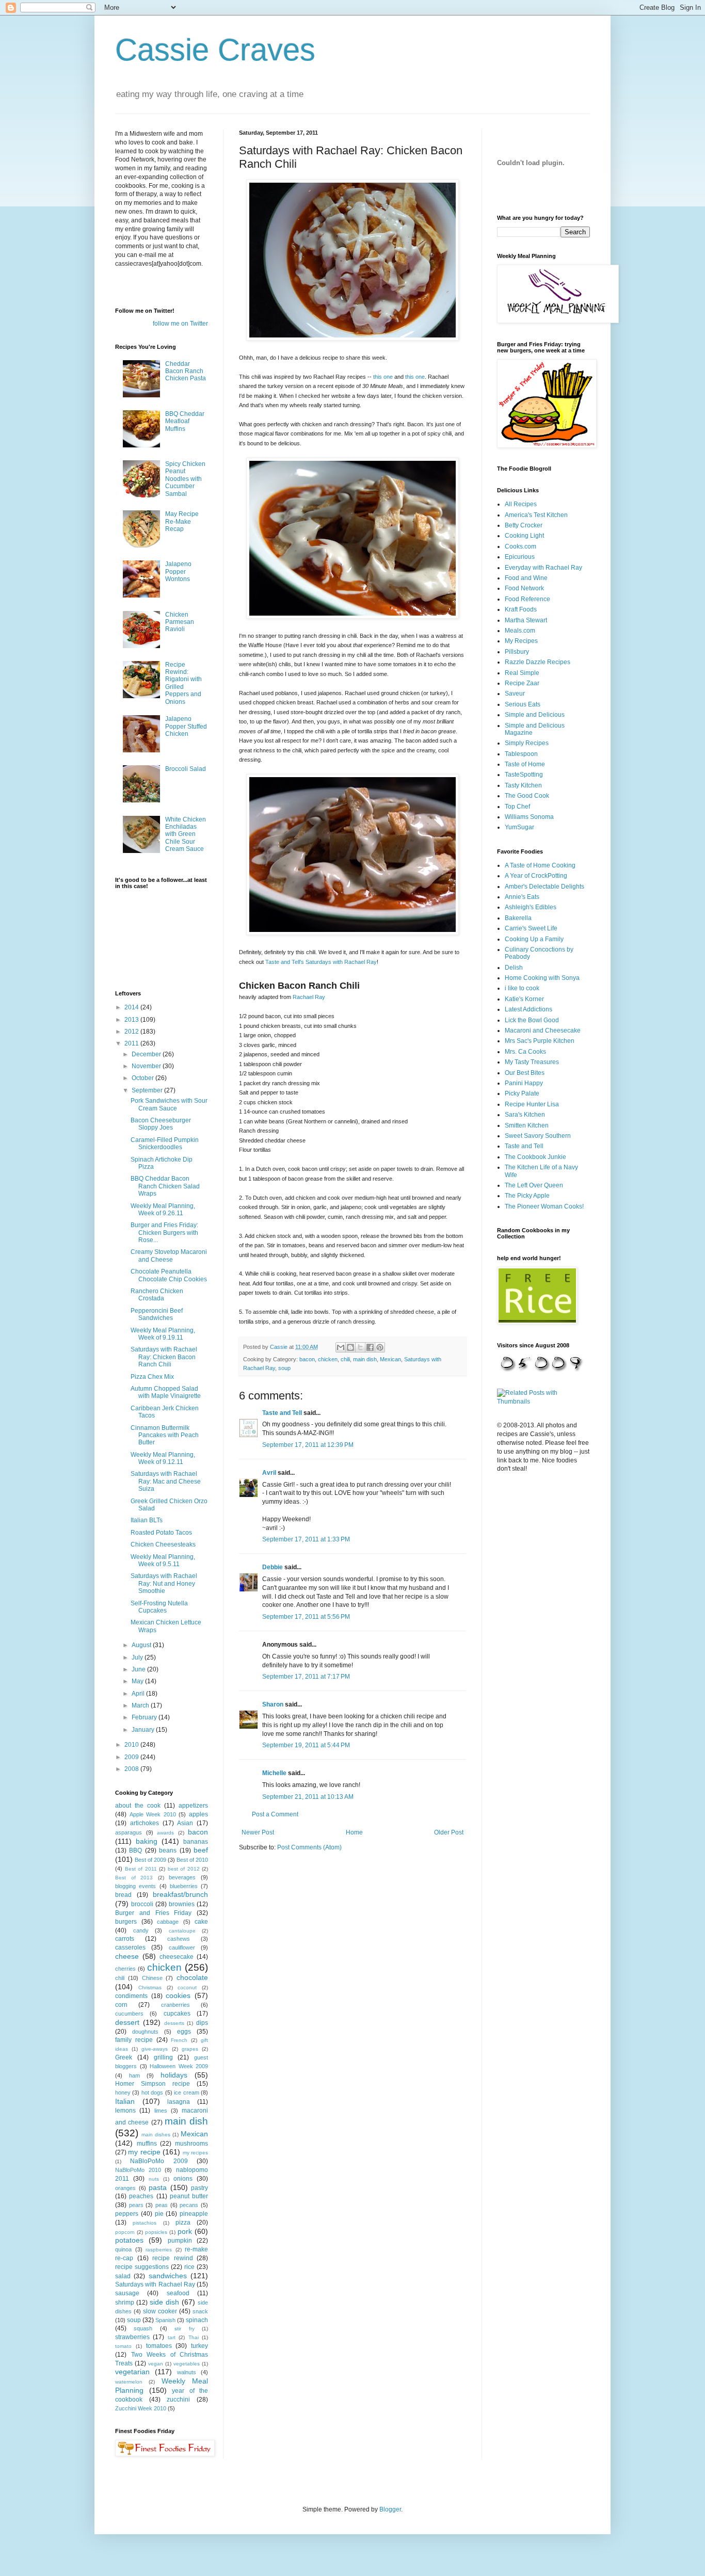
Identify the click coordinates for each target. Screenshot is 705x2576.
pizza (183, 2223)
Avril (269, 1473)
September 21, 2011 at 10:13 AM (308, 1797)
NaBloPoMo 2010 (138, 2170)
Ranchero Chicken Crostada (157, 1295)
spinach (197, 2320)
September (148, 1090)
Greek (124, 2057)
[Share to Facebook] (370, 1347)
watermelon (129, 2382)
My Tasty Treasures (532, 1062)
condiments (131, 1996)
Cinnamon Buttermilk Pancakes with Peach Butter (165, 1435)
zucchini (178, 2400)
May (138, 1681)
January (144, 1730)
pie (159, 2214)
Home (354, 1832)
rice (189, 2267)
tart (172, 2337)
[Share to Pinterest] (380, 1347)
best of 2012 (184, 1869)
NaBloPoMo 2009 (159, 2161)
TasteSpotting (524, 775)
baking (147, 1841)
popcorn (125, 2232)
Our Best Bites (525, 1073)
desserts (174, 2023)
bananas (196, 1842)
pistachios (145, 2223)
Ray (320, 997)
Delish (514, 968)
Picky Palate (522, 1093)
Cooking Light (524, 536)
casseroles (130, 1947)
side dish (164, 2302)
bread (123, 1895)
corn (121, 2005)
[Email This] (341, 1347)
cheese (127, 1956)
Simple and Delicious (535, 715)
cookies (178, 1995)
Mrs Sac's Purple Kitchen (540, 1041)
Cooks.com (520, 546)
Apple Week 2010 (153, 1814)
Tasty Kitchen (523, 785)
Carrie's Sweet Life (531, 928)
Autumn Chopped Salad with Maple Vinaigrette (166, 1392)
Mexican (390, 1359)
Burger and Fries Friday (153, 1913)
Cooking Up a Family (534, 939)
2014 (132, 1007)
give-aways (155, 2049)
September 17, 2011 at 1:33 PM (306, 1539)
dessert (127, 2022)
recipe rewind (173, 2258)
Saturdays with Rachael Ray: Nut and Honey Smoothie (164, 1583)
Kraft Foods (521, 609)
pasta (158, 2187)
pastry (199, 2188)
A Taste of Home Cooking (540, 865)
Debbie (273, 1567)
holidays (174, 2075)
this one (383, 377)
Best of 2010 (192, 1860)
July (138, 1657)
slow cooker (160, 2311)
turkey (199, 2346)
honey (123, 2092)
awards (165, 1833)
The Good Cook (527, 796)
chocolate (192, 1977)
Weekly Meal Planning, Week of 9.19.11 (163, 1334)
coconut (187, 1987)
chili (345, 1359)
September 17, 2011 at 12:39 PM (308, 1445)
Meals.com (520, 631)
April (139, 1694)
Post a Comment (275, 1814)
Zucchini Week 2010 (141, 2408)
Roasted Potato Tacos (161, 1533)
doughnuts (145, 2032)
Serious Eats (523, 704)
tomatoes (159, 2346)
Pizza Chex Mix (152, 1377)
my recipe (144, 2152)
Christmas (150, 1987)
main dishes (156, 2135)
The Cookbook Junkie (535, 1157)
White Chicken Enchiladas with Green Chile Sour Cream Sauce (186, 834)
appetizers (193, 1806)
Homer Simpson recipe (153, 2084)
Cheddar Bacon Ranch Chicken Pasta (186, 371)
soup (284, 1368)
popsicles (156, 2232)
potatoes (129, 2240)
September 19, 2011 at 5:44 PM (306, 1745)
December (147, 1054)
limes (161, 2111)
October (143, 1078)
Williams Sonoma (529, 817)
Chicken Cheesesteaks (163, 1544)
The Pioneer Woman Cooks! (544, 1206)
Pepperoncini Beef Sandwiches (157, 1314)
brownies (182, 1904)
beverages (182, 1877)
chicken (328, 1359)
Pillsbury (517, 652)
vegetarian (132, 2372)
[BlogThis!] (350, 1347)
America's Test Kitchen (536, 515)
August (142, 1645)
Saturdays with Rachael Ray (155, 2284)
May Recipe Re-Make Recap (182, 521)
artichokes (145, 1823)
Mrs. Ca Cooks (525, 1052)
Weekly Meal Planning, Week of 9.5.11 (163, 1560)
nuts (154, 2179)
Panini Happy (524, 1083)
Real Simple (522, 673)
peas (162, 2205)
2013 (132, 1020)
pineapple (194, 2214)
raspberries (159, 2250)
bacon (307, 1359)
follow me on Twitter (180, 324)
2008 (132, 1769)
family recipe (134, 2040)
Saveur (515, 694)
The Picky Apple (527, 1196)
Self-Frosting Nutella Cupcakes (159, 1607)
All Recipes (521, 504)
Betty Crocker (524, 525)
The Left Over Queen (534, 1185)
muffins (147, 2144)
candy (141, 1930)
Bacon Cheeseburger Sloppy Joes (161, 1124)
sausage (127, 2293)
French (179, 2040)
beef (201, 1850)
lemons (125, 2111)
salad (123, 2276)
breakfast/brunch (180, 1894)
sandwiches (168, 2276)
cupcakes (177, 2014)
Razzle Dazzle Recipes (538, 662)
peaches (141, 2196)
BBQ (135, 1850)
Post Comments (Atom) (309, 1847)
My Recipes (521, 641)
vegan (156, 2364)
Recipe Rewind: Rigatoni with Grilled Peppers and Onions (183, 683)
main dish (365, 1359)
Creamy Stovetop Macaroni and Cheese (169, 1255)
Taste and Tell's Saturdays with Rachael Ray (321, 962)
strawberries (132, 2337)
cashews (179, 1939)
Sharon (273, 1704)
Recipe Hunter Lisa (532, 1104)
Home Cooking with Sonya (542, 978)
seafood (178, 2293)
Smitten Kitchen (527, 1125)
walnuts (187, 2372)
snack (200, 2311)
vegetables (187, 2364)
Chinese (152, 1978)
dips (202, 2023)
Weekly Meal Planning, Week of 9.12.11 (163, 1458)
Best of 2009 (150, 1860)
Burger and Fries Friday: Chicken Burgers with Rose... (164, 1233)
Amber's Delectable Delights (544, 887)
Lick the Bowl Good (532, 1020)
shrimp (125, 2303)
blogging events (135, 1886)
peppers (127, 2214)
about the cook (138, 1806)
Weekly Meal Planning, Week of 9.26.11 (163, 1210)
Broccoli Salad (186, 769)
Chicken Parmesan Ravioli (180, 622)
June (139, 1669)
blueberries (184, 1886)
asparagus (129, 1832)
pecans (189, 2205)
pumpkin (180, 2241)
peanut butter (189, 2196)
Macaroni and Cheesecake (543, 1031)
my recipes (195, 2153)
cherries (125, 1969)
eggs (184, 2032)
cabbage (168, 1922)
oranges (125, 2188)
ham (134, 2075)
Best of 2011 (141, 1869)
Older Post (449, 1832)
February (145, 1717)
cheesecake (177, 1957)
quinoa (123, 2249)
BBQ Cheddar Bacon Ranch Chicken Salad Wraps (165, 1186)
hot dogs (152, 2092)
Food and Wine (526, 578)
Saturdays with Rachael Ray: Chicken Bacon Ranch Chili (164, 1357)
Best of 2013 (134, 1878)
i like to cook (522, 988)
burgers (126, 1922)
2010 (132, 1745)
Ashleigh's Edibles (531, 907)
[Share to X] (360, 1347)
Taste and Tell (282, 1413)
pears (136, 2205)
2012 (132, 1032)
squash (143, 2328)
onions (183, 2179)
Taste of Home (525, 764)
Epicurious (520, 557)
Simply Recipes (527, 743)
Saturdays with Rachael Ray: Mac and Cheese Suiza (166, 1481)
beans (168, 1850)
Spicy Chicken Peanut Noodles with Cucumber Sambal (185, 479)
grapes (190, 2049)
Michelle (274, 1773)
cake (201, 1922)
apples (198, 1814)
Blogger (390, 2509)
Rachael (303, 997)
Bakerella (518, 918)
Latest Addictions (528, 1009)
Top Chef (517, 807)
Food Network (524, 588)
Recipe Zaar (522, 683)
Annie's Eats (522, 897)
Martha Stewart (526, 620)
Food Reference (527, 599)
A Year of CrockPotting (536, 876)
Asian (185, 1823)
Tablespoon (521, 754)
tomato (123, 2346)
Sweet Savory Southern (538, 1136)
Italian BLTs (147, 1520)
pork (185, 2231)
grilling (163, 2057)
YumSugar (519, 827)
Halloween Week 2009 (179, 2066)
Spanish (165, 2320)
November (147, 1066)
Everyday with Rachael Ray (543, 568)
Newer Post (258, 1832)
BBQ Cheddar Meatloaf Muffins (185, 421)
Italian (125, 2101)
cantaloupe (182, 1931)
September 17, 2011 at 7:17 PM (306, 1677)
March (141, 1705)
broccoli (142, 1904)
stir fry (184, 2329)
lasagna (179, 2102)
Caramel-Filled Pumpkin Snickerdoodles (165, 1144)
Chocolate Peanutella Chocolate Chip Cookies (169, 1275)
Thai (194, 2337)
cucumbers (129, 2014)
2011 (132, 1043)
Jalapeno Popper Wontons (178, 571)
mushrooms (191, 2144)
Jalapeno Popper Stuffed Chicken (186, 726)
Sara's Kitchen (525, 1115)
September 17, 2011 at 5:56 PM (306, 1617)
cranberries (175, 2005)
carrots (125, 1939)
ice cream (186, 2092)
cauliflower (182, 1947)
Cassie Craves (215, 50)
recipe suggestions (142, 2267)
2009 (132, 1757)
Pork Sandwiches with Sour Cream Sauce (169, 1104)
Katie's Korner (524, 999)
